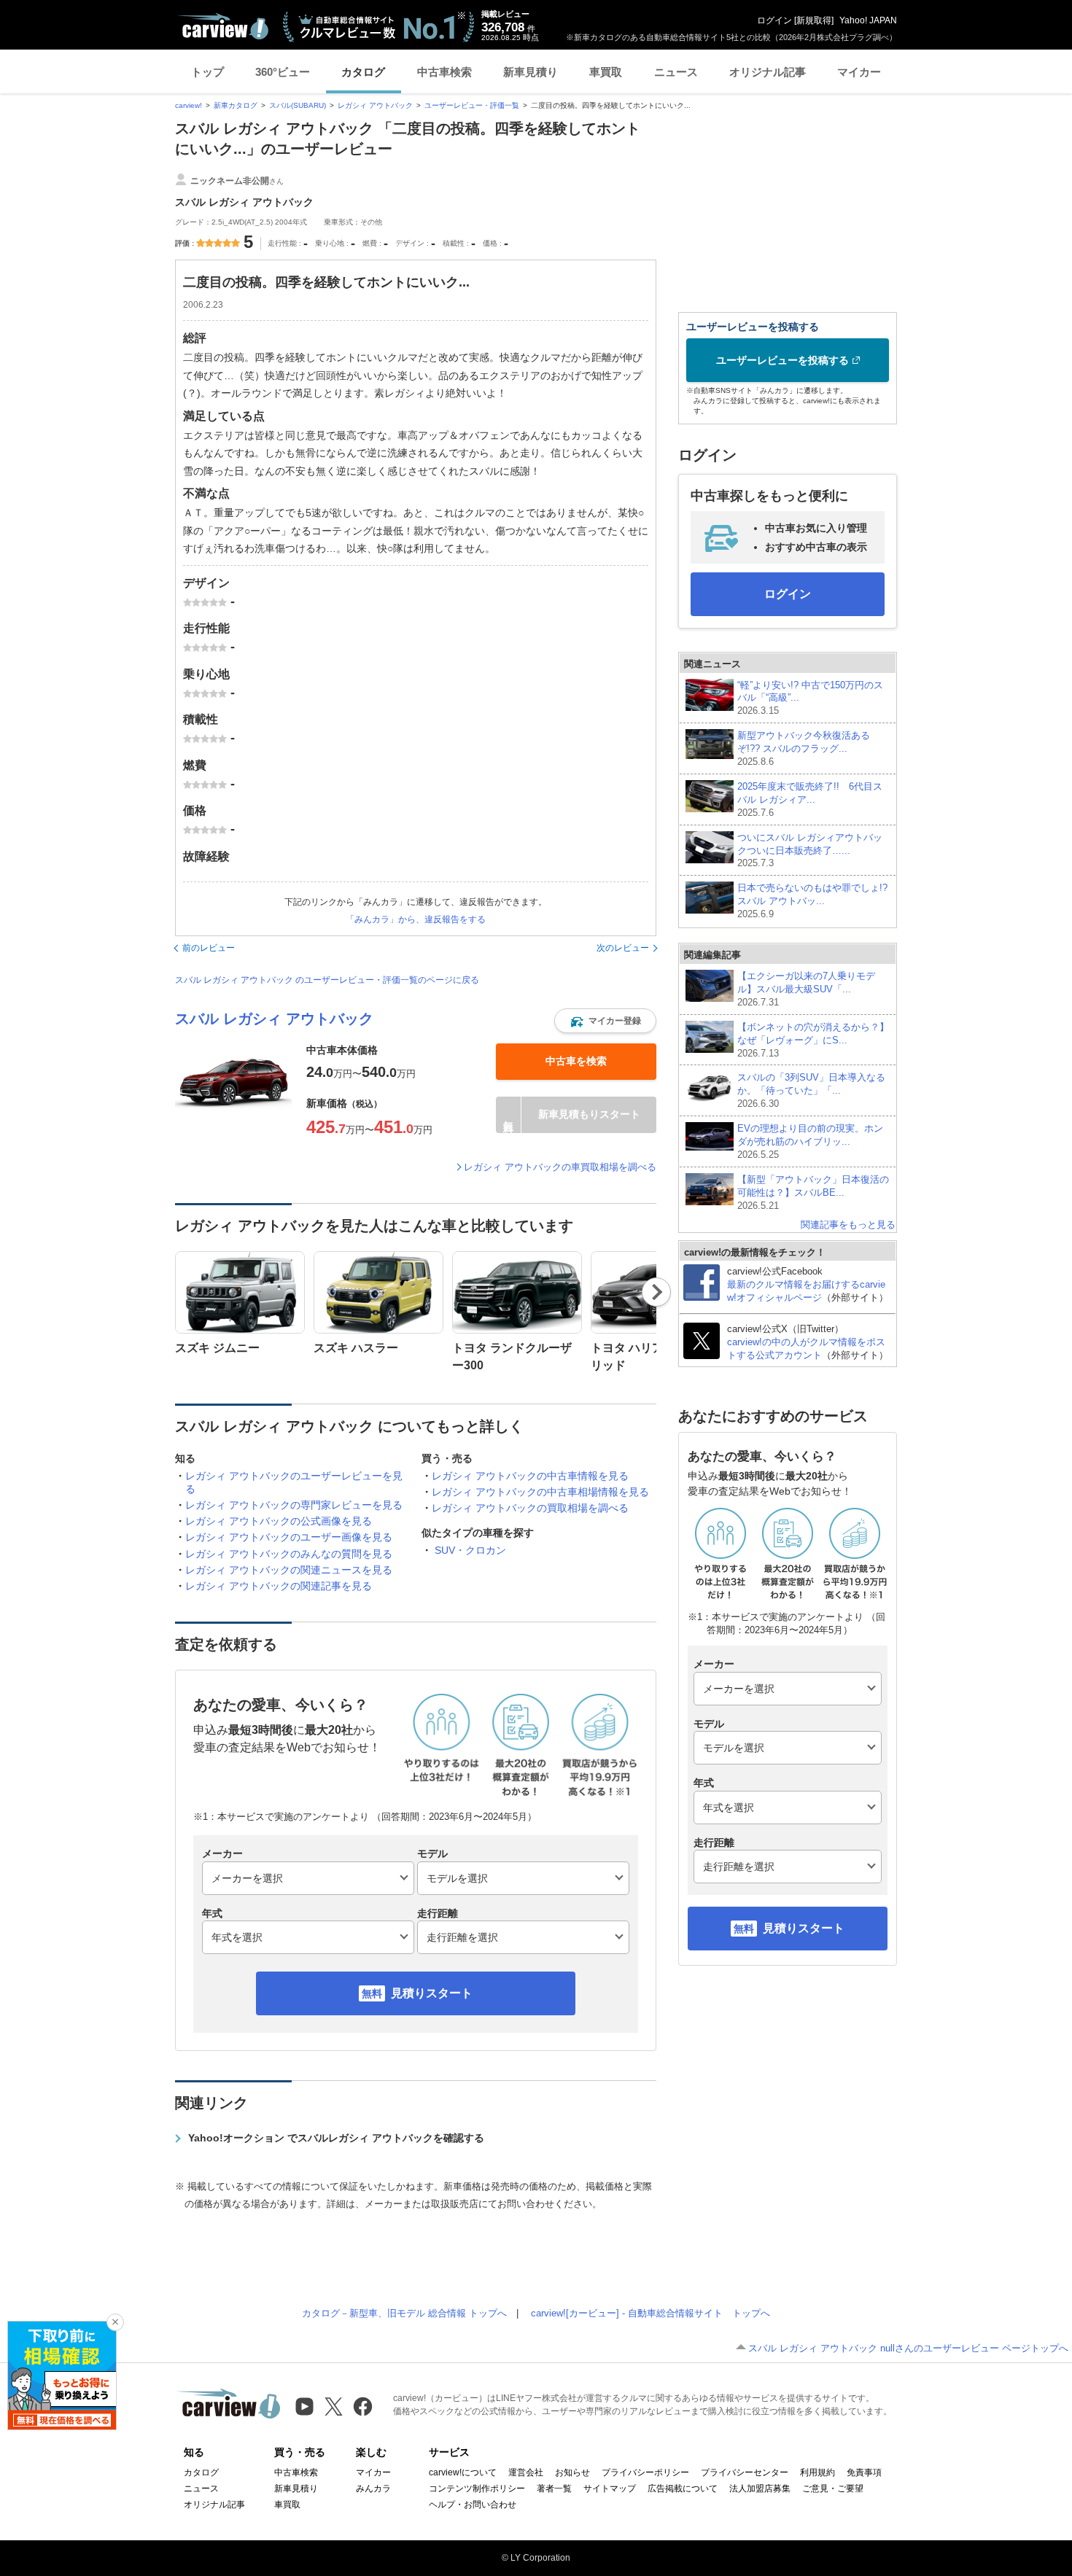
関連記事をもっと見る (848, 1225)
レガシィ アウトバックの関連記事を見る (279, 1586)
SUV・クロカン (470, 1550)
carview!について (463, 2472)
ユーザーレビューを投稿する (782, 360)
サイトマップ (610, 2489)
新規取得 (814, 20)
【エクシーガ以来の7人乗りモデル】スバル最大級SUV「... (806, 989)
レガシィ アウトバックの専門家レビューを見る (294, 1505)
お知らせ (572, 2472)
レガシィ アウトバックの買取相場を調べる (530, 1508)
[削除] (115, 2322)
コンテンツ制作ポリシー (477, 2489)
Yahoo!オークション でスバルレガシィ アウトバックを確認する (336, 2138)
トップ (207, 72)
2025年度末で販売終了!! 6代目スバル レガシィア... (810, 799)
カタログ (363, 72)
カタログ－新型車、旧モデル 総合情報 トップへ (404, 2313)
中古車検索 (444, 72)
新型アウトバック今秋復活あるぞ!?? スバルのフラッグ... (804, 748)
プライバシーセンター (745, 2472)
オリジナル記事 (768, 72)
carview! (189, 105)
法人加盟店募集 (760, 2489)
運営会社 (526, 2472)
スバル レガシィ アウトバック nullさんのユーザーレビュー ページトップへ (908, 2348)
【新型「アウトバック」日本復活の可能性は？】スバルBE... (813, 1192)
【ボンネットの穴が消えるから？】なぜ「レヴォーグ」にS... (813, 1040)
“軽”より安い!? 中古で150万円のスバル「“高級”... (810, 698)
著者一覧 (554, 2489)
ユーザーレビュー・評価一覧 (472, 105)
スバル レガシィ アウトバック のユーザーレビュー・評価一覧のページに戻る (327, 980)
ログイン (774, 20)
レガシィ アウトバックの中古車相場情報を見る (540, 1492)
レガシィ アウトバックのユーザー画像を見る (289, 1537)
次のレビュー (623, 948)
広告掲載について (683, 2489)
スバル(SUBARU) (298, 105)
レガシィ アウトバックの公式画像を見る (279, 1521)
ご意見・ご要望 (833, 2489)
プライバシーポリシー (645, 2472)
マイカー (859, 72)
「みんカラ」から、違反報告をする (416, 919)
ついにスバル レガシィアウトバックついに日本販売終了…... (810, 851)
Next (657, 1292)
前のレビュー (209, 948)
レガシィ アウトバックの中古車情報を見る (530, 1476)
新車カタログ (236, 105)
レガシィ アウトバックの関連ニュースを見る (289, 1570)
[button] (605, 1021)
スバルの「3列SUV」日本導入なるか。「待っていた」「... (811, 1090)
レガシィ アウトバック (375, 105)
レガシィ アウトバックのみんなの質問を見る (289, 1554)
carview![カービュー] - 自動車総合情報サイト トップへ (650, 2313)
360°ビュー (283, 72)
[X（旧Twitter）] (334, 2406)
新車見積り (531, 72)
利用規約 (817, 2472)
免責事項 (864, 2472)
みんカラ (373, 2489)
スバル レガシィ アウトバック (274, 1019)
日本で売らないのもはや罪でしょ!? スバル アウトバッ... (813, 901)
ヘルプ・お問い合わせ (473, 2505)
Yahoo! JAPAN (868, 20)
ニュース (676, 72)
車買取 (606, 72)
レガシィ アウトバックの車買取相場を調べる (560, 1167)
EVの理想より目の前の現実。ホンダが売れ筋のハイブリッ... (810, 1141)
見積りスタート (432, 1993)
